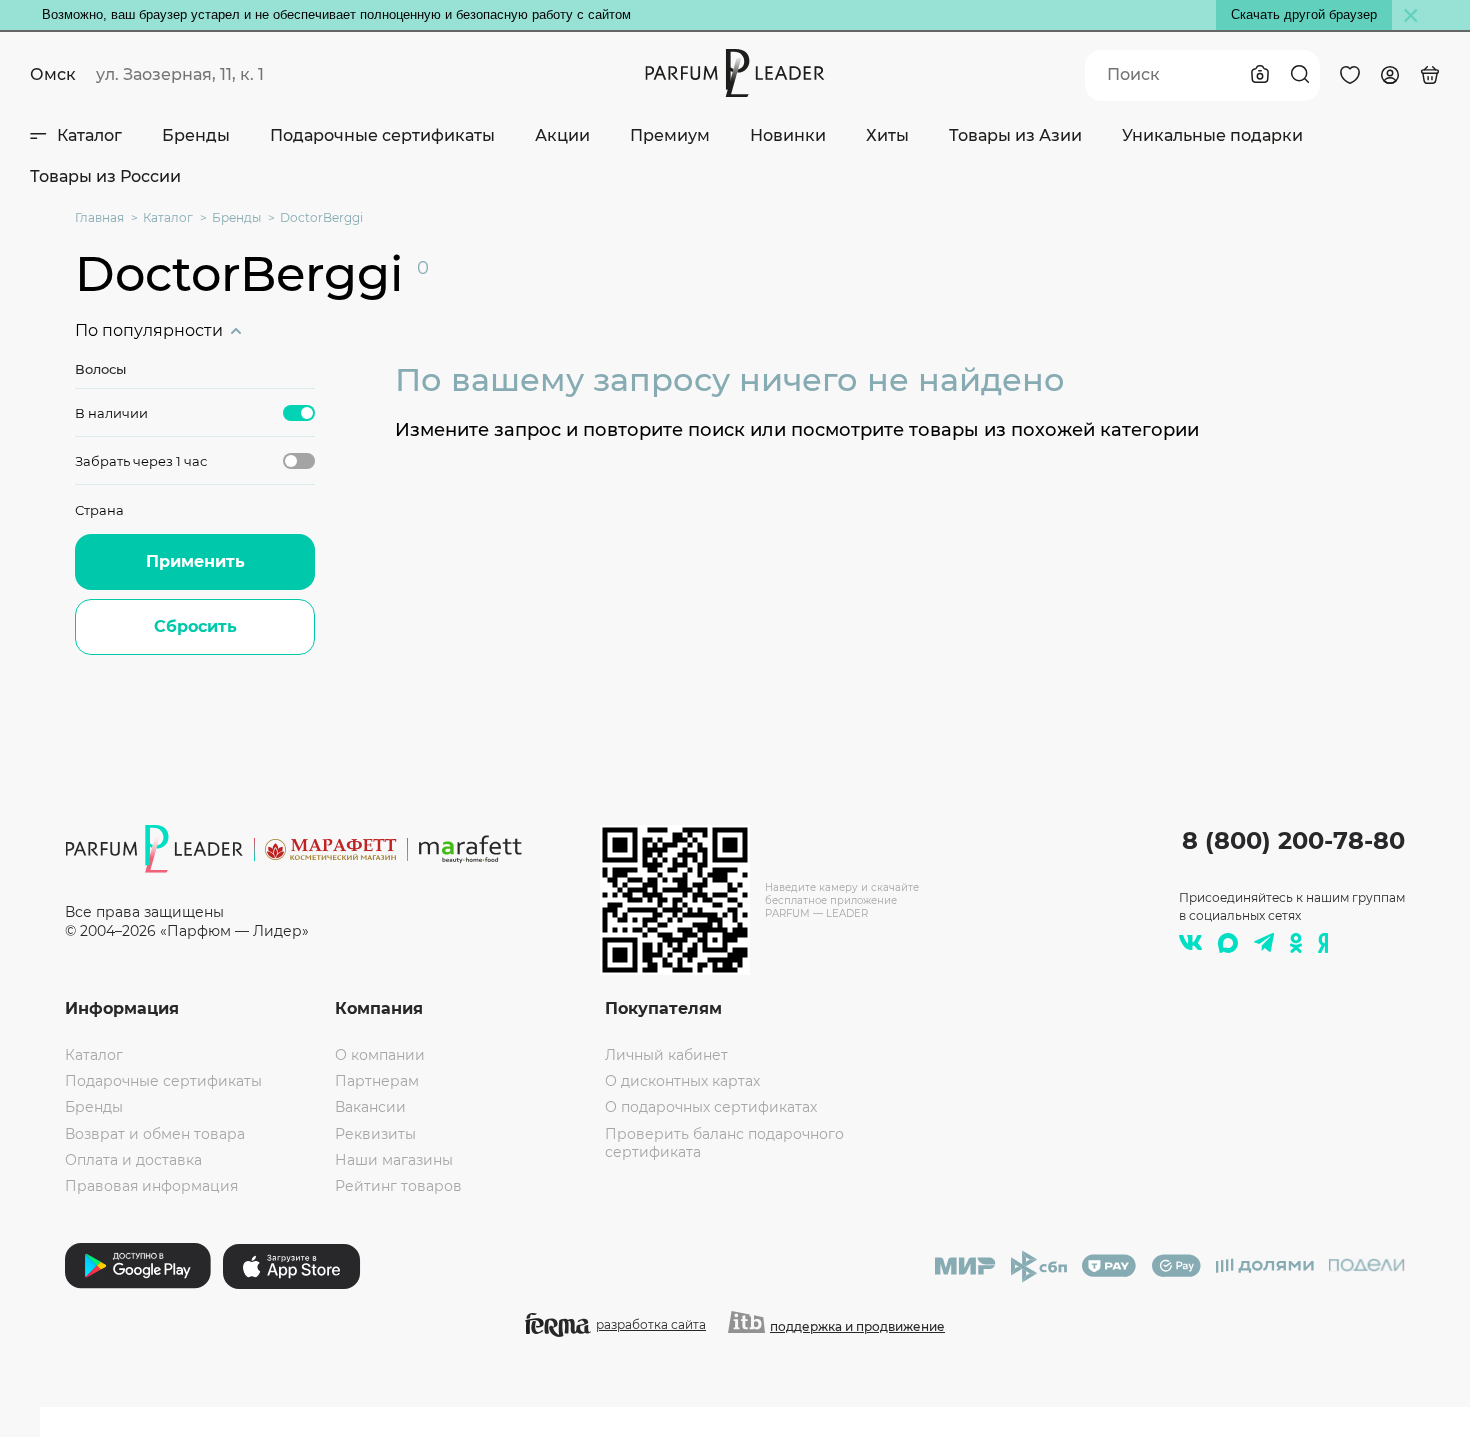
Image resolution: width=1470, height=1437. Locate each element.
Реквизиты (375, 1134)
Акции (562, 135)
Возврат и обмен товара (155, 1134)
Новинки (788, 135)
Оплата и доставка (133, 1160)
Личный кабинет (666, 1055)
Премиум (670, 135)
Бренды (196, 135)
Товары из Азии (1015, 135)
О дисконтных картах (682, 1081)
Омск (53, 74)
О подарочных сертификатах (711, 1107)
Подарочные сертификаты (382, 135)
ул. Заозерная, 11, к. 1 (180, 74)
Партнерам (377, 1081)
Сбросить (195, 626)
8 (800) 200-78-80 (1293, 840)
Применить (195, 561)
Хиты (887, 135)
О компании (380, 1055)
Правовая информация (151, 1186)
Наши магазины (394, 1160)
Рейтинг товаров (398, 1186)
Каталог (89, 135)
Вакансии (370, 1107)
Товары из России (105, 176)
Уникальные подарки (1212, 135)
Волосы (100, 369)
